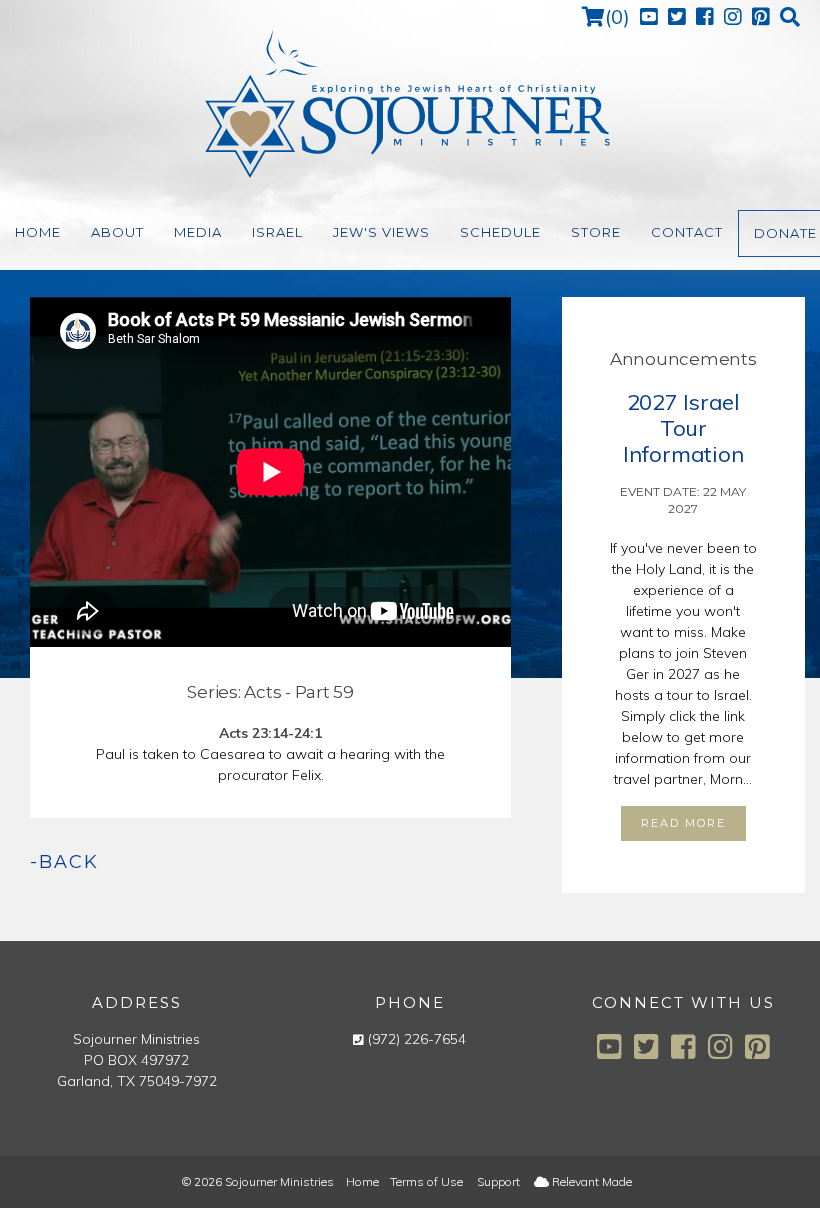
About (117, 232)
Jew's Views (381, 232)
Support (498, 1181)
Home (38, 232)
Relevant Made (590, 1181)
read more (683, 823)
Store (596, 232)
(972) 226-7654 (417, 1039)
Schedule (500, 232)
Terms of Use (426, 1181)
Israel (277, 232)
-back (64, 862)
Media (198, 232)
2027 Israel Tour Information (683, 428)
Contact (687, 232)
